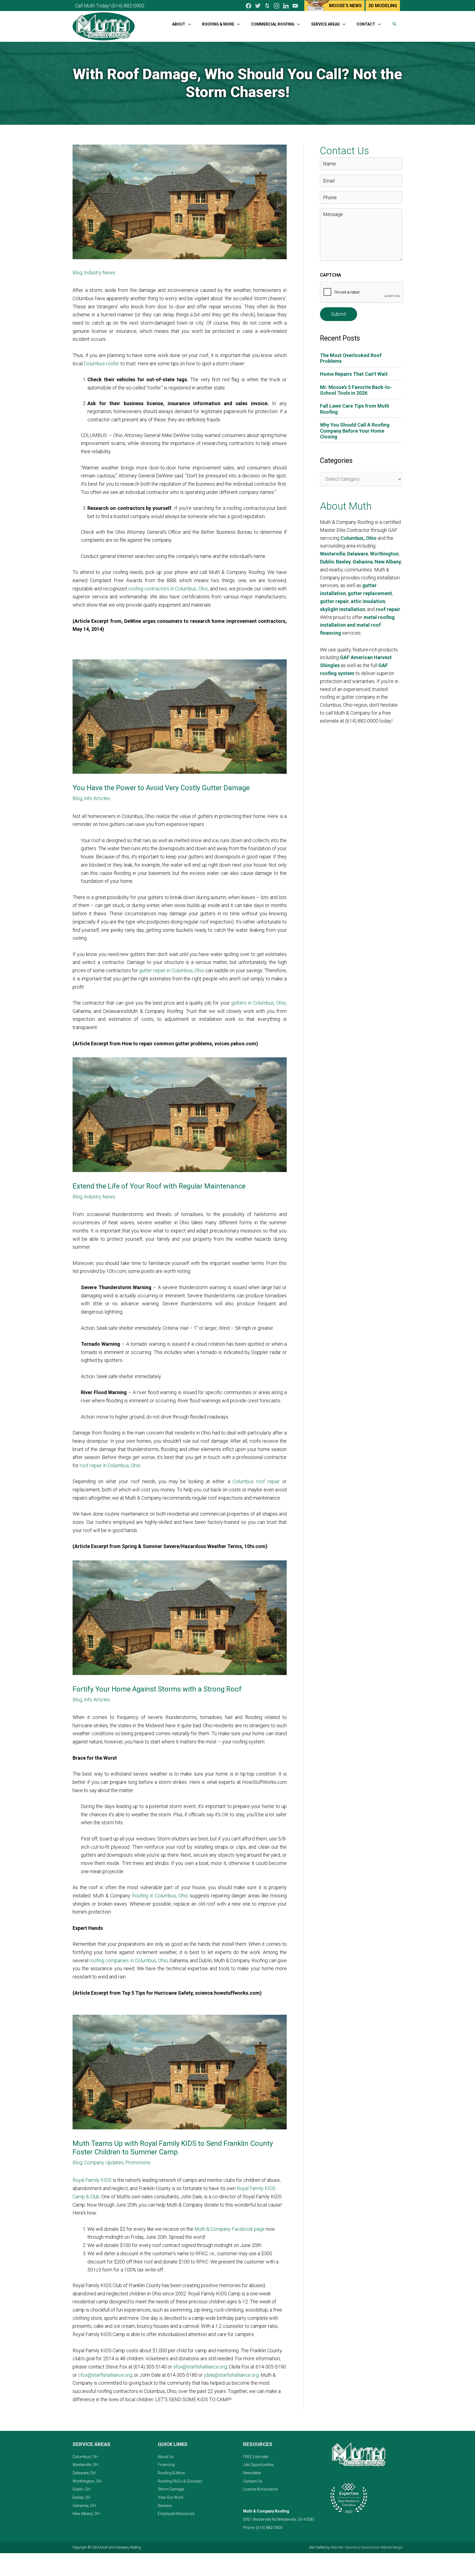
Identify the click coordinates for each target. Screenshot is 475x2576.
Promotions (138, 2162)
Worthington (384, 554)
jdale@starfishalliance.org (231, 2375)
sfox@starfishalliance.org (200, 2367)
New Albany (388, 562)
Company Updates (104, 2162)
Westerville (333, 554)
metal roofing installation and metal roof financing (357, 625)
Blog (77, 273)
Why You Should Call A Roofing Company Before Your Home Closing (355, 431)
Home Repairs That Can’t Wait (354, 374)
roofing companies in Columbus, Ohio (129, 1960)
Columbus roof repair (256, 1481)
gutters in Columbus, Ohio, (259, 1003)
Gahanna (363, 562)
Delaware (358, 554)
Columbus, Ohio (359, 538)
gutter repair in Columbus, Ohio (172, 970)
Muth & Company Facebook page (230, 2229)
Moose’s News (345, 6)
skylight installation (343, 609)
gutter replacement (370, 593)
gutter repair (334, 601)
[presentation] (362, 292)
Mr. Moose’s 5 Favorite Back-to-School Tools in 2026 (356, 390)
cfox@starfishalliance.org (105, 2375)
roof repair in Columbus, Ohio (110, 1465)
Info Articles (97, 798)
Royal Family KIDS (92, 2180)
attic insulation (368, 601)
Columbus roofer (102, 364)
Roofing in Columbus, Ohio (160, 1896)
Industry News (100, 273)
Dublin (327, 562)
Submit (339, 314)
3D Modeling (383, 6)
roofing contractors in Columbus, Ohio (168, 589)
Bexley (343, 562)
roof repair (388, 609)
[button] (394, 24)
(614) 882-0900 (128, 6)
